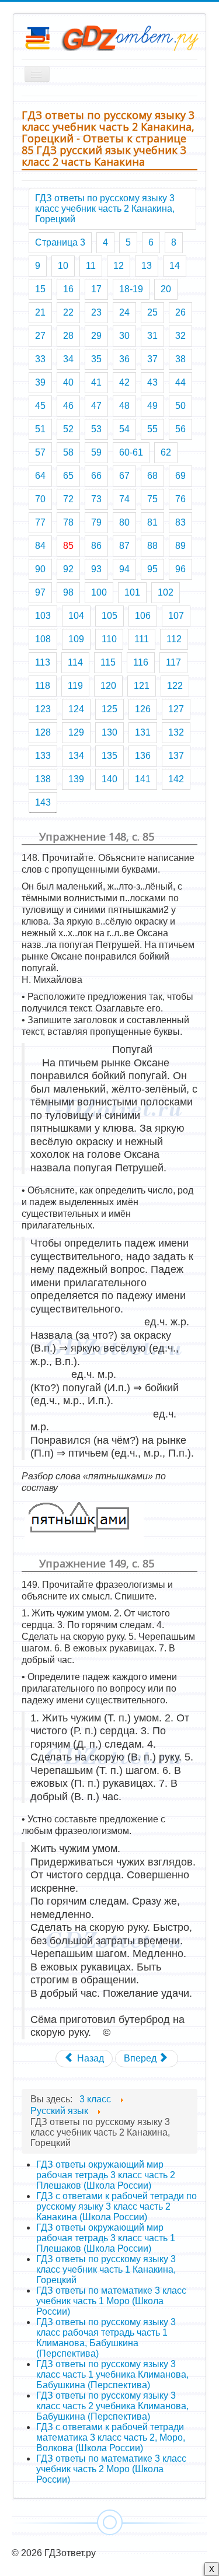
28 (68, 336)
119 (75, 686)
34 (68, 359)
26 (180, 312)
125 (109, 709)
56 (180, 429)
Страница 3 (60, 242)
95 (152, 569)
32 (180, 336)
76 (180, 499)
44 (180, 382)
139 (76, 779)
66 (96, 476)
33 (40, 359)
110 (109, 639)
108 (43, 639)
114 (75, 662)
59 (96, 452)
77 (40, 522)
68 (152, 476)
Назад (89, 2058)
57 (40, 452)
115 (108, 662)
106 (143, 616)
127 (176, 709)
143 (43, 802)
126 (143, 709)
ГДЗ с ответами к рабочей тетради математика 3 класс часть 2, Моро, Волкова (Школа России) (111, 2437)
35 (96, 359)
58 (68, 452)
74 (124, 499)
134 (76, 756)
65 (68, 476)
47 (96, 406)
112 (174, 639)
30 (124, 336)
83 (180, 522)
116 (141, 662)
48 (124, 406)
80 (124, 522)
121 (142, 686)
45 (40, 406)
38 (180, 359)
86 (96, 546)
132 (176, 732)
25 (152, 312)
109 (76, 639)
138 (43, 779)
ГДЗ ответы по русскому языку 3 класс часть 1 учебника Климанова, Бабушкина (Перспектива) (112, 2374)
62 (166, 452)
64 (40, 476)
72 (68, 499)
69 (180, 476)
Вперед (141, 2058)
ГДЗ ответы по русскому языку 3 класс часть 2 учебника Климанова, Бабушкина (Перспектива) (112, 2406)
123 (43, 709)
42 (124, 382)
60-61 (131, 452)
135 (109, 756)
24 (124, 312)
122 (175, 686)
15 (40, 289)
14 (175, 266)
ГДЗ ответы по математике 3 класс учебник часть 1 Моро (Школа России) (111, 2301)
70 (40, 499)
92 (68, 569)
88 (152, 546)
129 (76, 732)
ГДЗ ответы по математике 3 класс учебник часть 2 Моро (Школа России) (111, 2469)
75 (152, 499)
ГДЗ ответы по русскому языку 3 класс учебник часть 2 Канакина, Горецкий (105, 209)
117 (173, 662)
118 (43, 686)
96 (180, 569)
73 (96, 499)
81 (152, 522)
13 (147, 266)
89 (180, 546)
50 (180, 406)
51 (40, 429)
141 (143, 779)
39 (40, 382)
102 (166, 592)
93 (96, 569)
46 (68, 406)
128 (43, 732)
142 (176, 779)
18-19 (131, 289)
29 (96, 336)
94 (124, 569)
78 (68, 522)
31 (152, 336)
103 (43, 616)
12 (119, 266)
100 (99, 592)
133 (43, 756)
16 (68, 289)
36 (124, 359)
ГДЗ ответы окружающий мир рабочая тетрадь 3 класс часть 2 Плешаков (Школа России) (106, 2175)
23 (96, 312)
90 (40, 569)
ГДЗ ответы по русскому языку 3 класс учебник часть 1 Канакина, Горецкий (106, 2269)
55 (152, 429)
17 (96, 289)
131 (143, 732)
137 (176, 756)
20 (166, 289)
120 (108, 686)
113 (43, 662)
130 (109, 732)
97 (40, 592)
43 (152, 382)
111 (142, 639)
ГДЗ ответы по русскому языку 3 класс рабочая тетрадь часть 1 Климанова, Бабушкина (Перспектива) (106, 2338)
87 (124, 546)
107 (176, 616)
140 (109, 779)
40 (68, 382)
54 (124, 429)
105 (109, 616)
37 (152, 359)
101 (132, 592)
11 (91, 266)
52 (68, 429)
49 (152, 406)
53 (96, 429)
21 (40, 312)
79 (96, 522)
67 (124, 476)
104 (76, 616)
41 (96, 382)
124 (76, 709)
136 (143, 756)
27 (40, 336)
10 (63, 266)
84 (40, 546)
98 (68, 592)
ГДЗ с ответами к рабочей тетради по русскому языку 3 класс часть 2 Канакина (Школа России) (117, 2206)
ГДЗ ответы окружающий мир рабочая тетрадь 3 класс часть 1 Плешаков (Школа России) (106, 2238)
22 (68, 312)
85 (68, 546)
